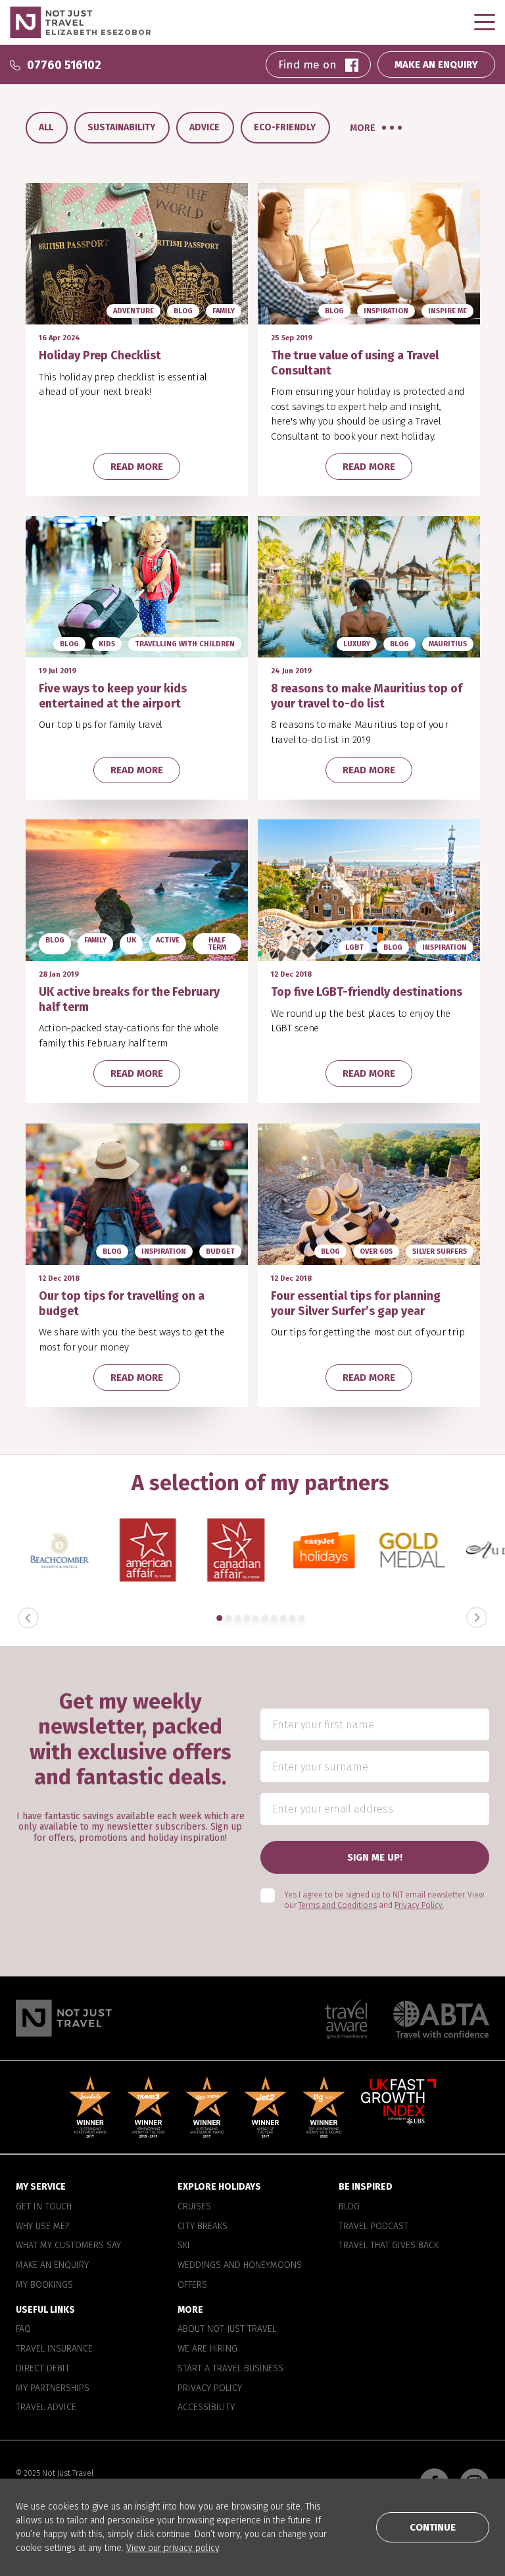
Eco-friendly (285, 127)
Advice (204, 127)
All (46, 127)
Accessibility (206, 2408)
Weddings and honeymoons (240, 2265)
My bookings (44, 2285)
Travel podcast (373, 2227)
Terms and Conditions (338, 1905)
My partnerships (53, 2388)
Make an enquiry (52, 2265)
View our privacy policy (173, 2548)
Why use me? (42, 2227)
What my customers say (68, 2246)
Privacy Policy (210, 2388)
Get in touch (44, 2207)
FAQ (23, 2329)
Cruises (194, 2207)
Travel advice (46, 2408)
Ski (184, 2246)
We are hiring (207, 2349)
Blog (349, 2207)
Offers (192, 2285)
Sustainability (121, 127)
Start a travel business (230, 2369)
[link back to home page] (64, 2018)
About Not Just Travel (227, 2329)
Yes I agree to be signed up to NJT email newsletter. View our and (384, 1900)
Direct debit (43, 2369)
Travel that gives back (389, 2246)
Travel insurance (54, 2349)
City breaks (203, 2227)
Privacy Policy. (419, 1905)
